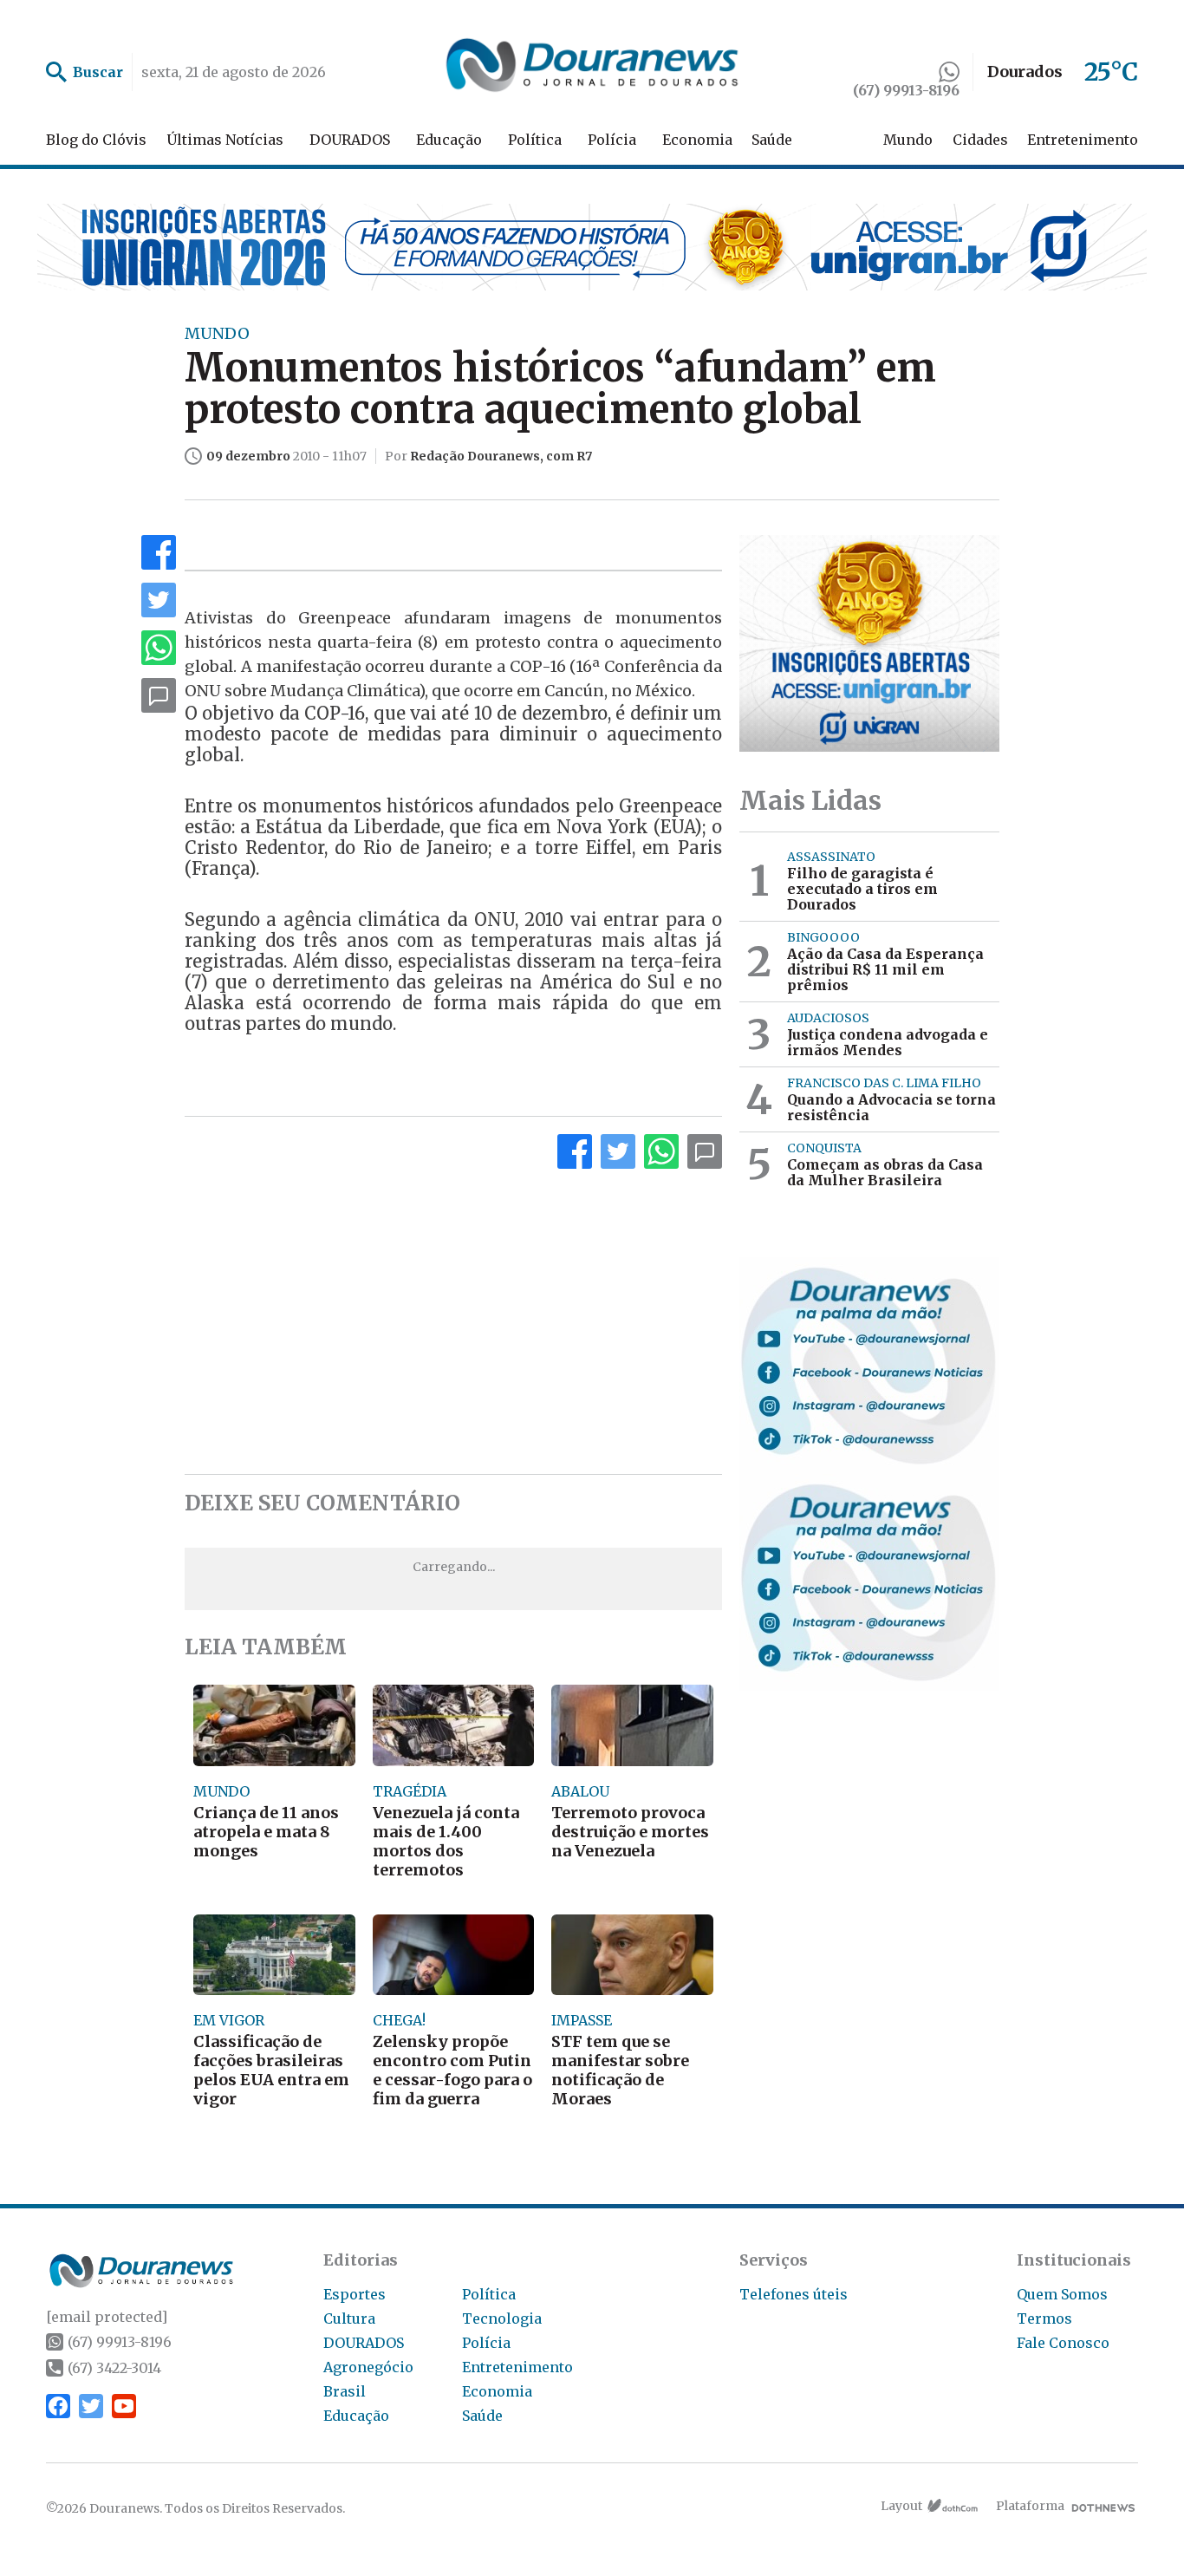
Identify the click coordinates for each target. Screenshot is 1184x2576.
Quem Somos (1062, 2294)
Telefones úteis (794, 2294)
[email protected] (107, 2317)
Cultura (349, 2318)
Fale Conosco (1063, 2343)
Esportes (355, 2294)
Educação (449, 140)
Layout (901, 2506)
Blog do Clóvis (96, 140)
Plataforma (1030, 2506)
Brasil (345, 2391)
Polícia (612, 140)
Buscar (98, 72)
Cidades (980, 140)
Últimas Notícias (225, 140)
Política (535, 140)
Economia (697, 140)
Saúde (772, 140)
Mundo (908, 140)
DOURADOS (350, 140)
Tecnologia (502, 2318)
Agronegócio (368, 2367)
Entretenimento (1083, 140)
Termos (1044, 2318)
